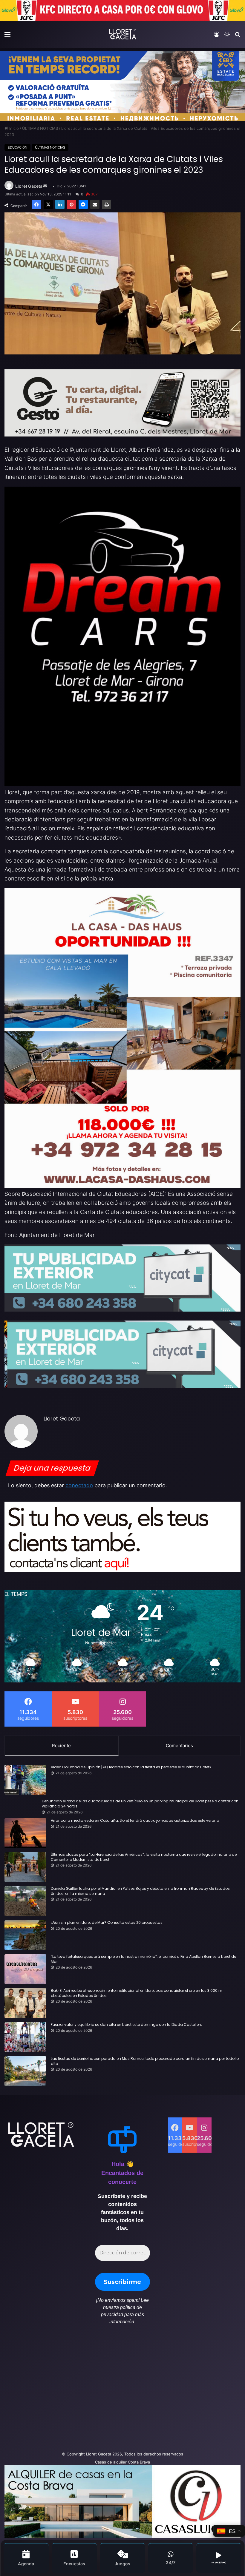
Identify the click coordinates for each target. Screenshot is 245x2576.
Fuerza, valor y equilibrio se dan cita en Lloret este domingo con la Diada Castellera (127, 2025)
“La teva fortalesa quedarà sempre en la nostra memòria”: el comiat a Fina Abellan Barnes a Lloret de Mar (143, 1959)
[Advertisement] (82, 2391)
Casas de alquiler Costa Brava (122, 2462)
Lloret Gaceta (29, 186)
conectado (79, 1485)
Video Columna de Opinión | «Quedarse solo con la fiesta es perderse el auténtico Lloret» (131, 1767)
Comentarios (179, 1746)
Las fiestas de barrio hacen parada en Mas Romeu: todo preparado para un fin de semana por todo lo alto (145, 2061)
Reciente (61, 1746)
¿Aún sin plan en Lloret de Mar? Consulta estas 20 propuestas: (107, 1923)
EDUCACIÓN (17, 147)
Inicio (13, 128)
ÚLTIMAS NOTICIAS (40, 128)
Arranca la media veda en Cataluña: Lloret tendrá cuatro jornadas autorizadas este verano (135, 1821)
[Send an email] (45, 186)
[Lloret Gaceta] (122, 34)
